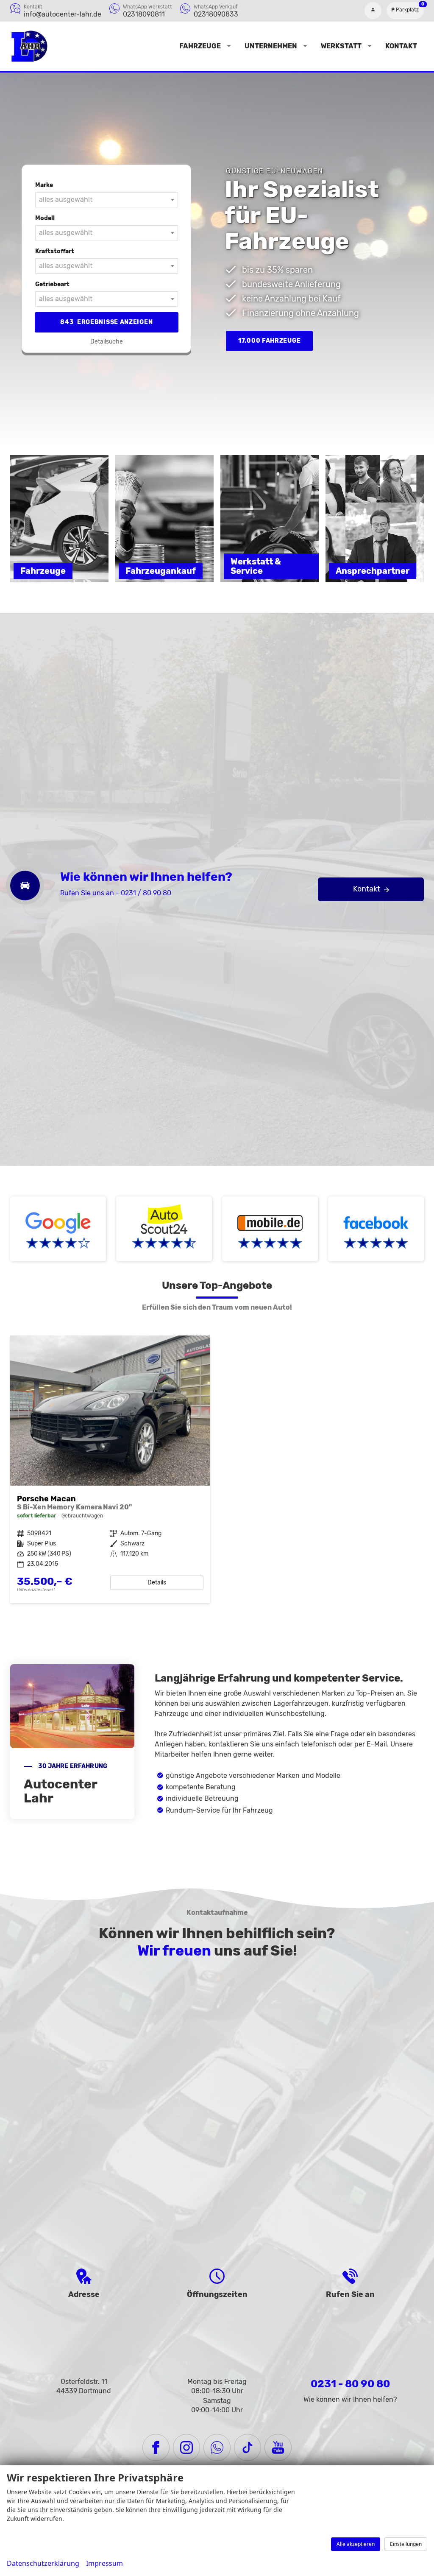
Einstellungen (406, 2544)
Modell (45, 218)
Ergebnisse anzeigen (106, 322)
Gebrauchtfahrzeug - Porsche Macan (110, 1469)
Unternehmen (271, 46)
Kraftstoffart (55, 251)
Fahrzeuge (200, 46)
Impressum (104, 2563)
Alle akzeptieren (356, 2544)
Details (157, 1583)
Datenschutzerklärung (43, 2563)
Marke (44, 185)
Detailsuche (107, 342)
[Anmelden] (373, 11)
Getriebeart (52, 284)
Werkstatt (341, 46)
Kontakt (401, 46)
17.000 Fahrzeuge (269, 341)
